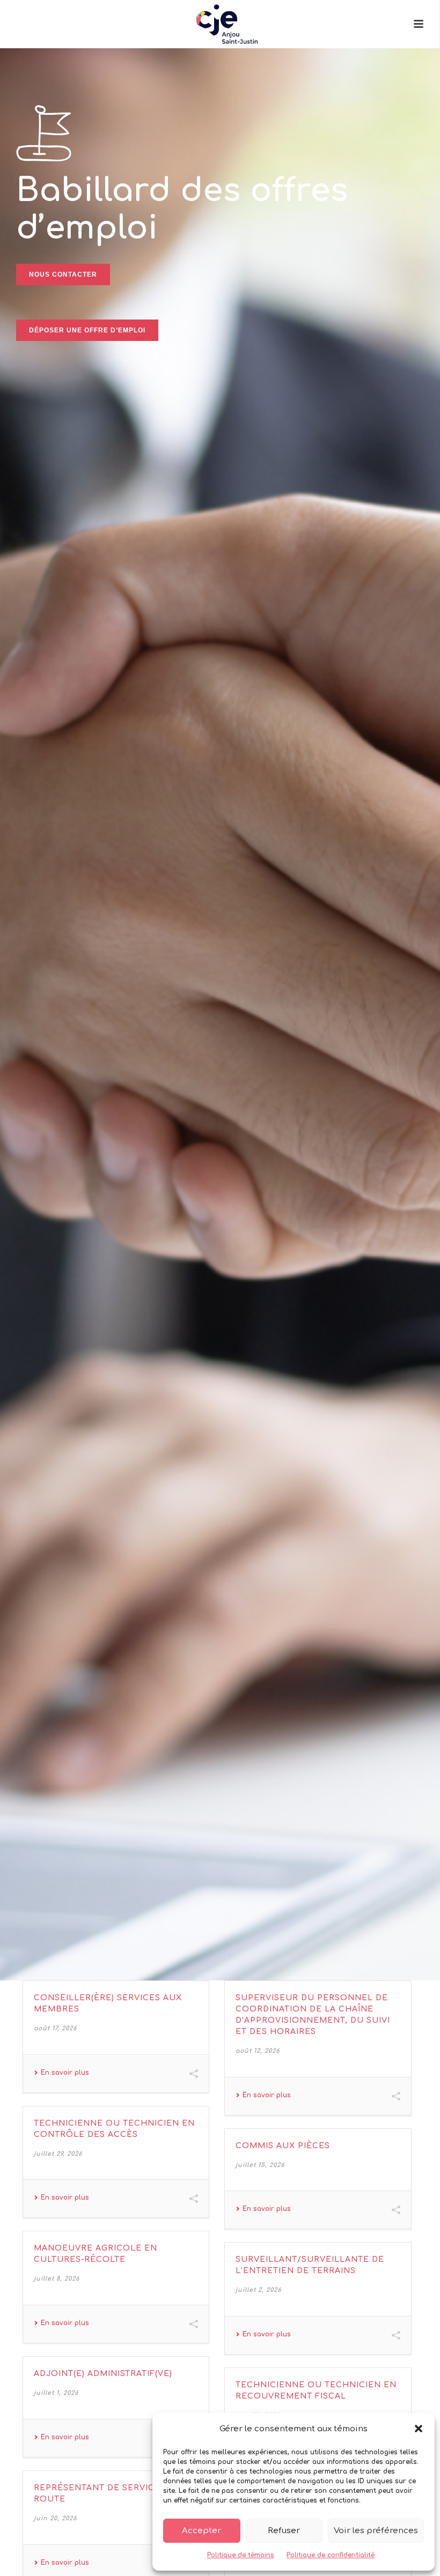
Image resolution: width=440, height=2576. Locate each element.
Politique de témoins (241, 2555)
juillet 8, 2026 (57, 2279)
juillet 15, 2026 (260, 2165)
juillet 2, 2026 (258, 2290)
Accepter (201, 2531)
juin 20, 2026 (55, 2518)
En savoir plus (65, 2073)
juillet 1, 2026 (56, 2393)
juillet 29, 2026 (58, 2154)
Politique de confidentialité (331, 2555)
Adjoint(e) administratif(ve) (103, 2374)
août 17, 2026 (55, 2028)
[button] (419, 2429)
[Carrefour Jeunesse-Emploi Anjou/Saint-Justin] (219, 24)
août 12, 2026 (258, 2051)
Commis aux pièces (283, 2146)
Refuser (284, 2531)
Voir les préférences (376, 2531)
